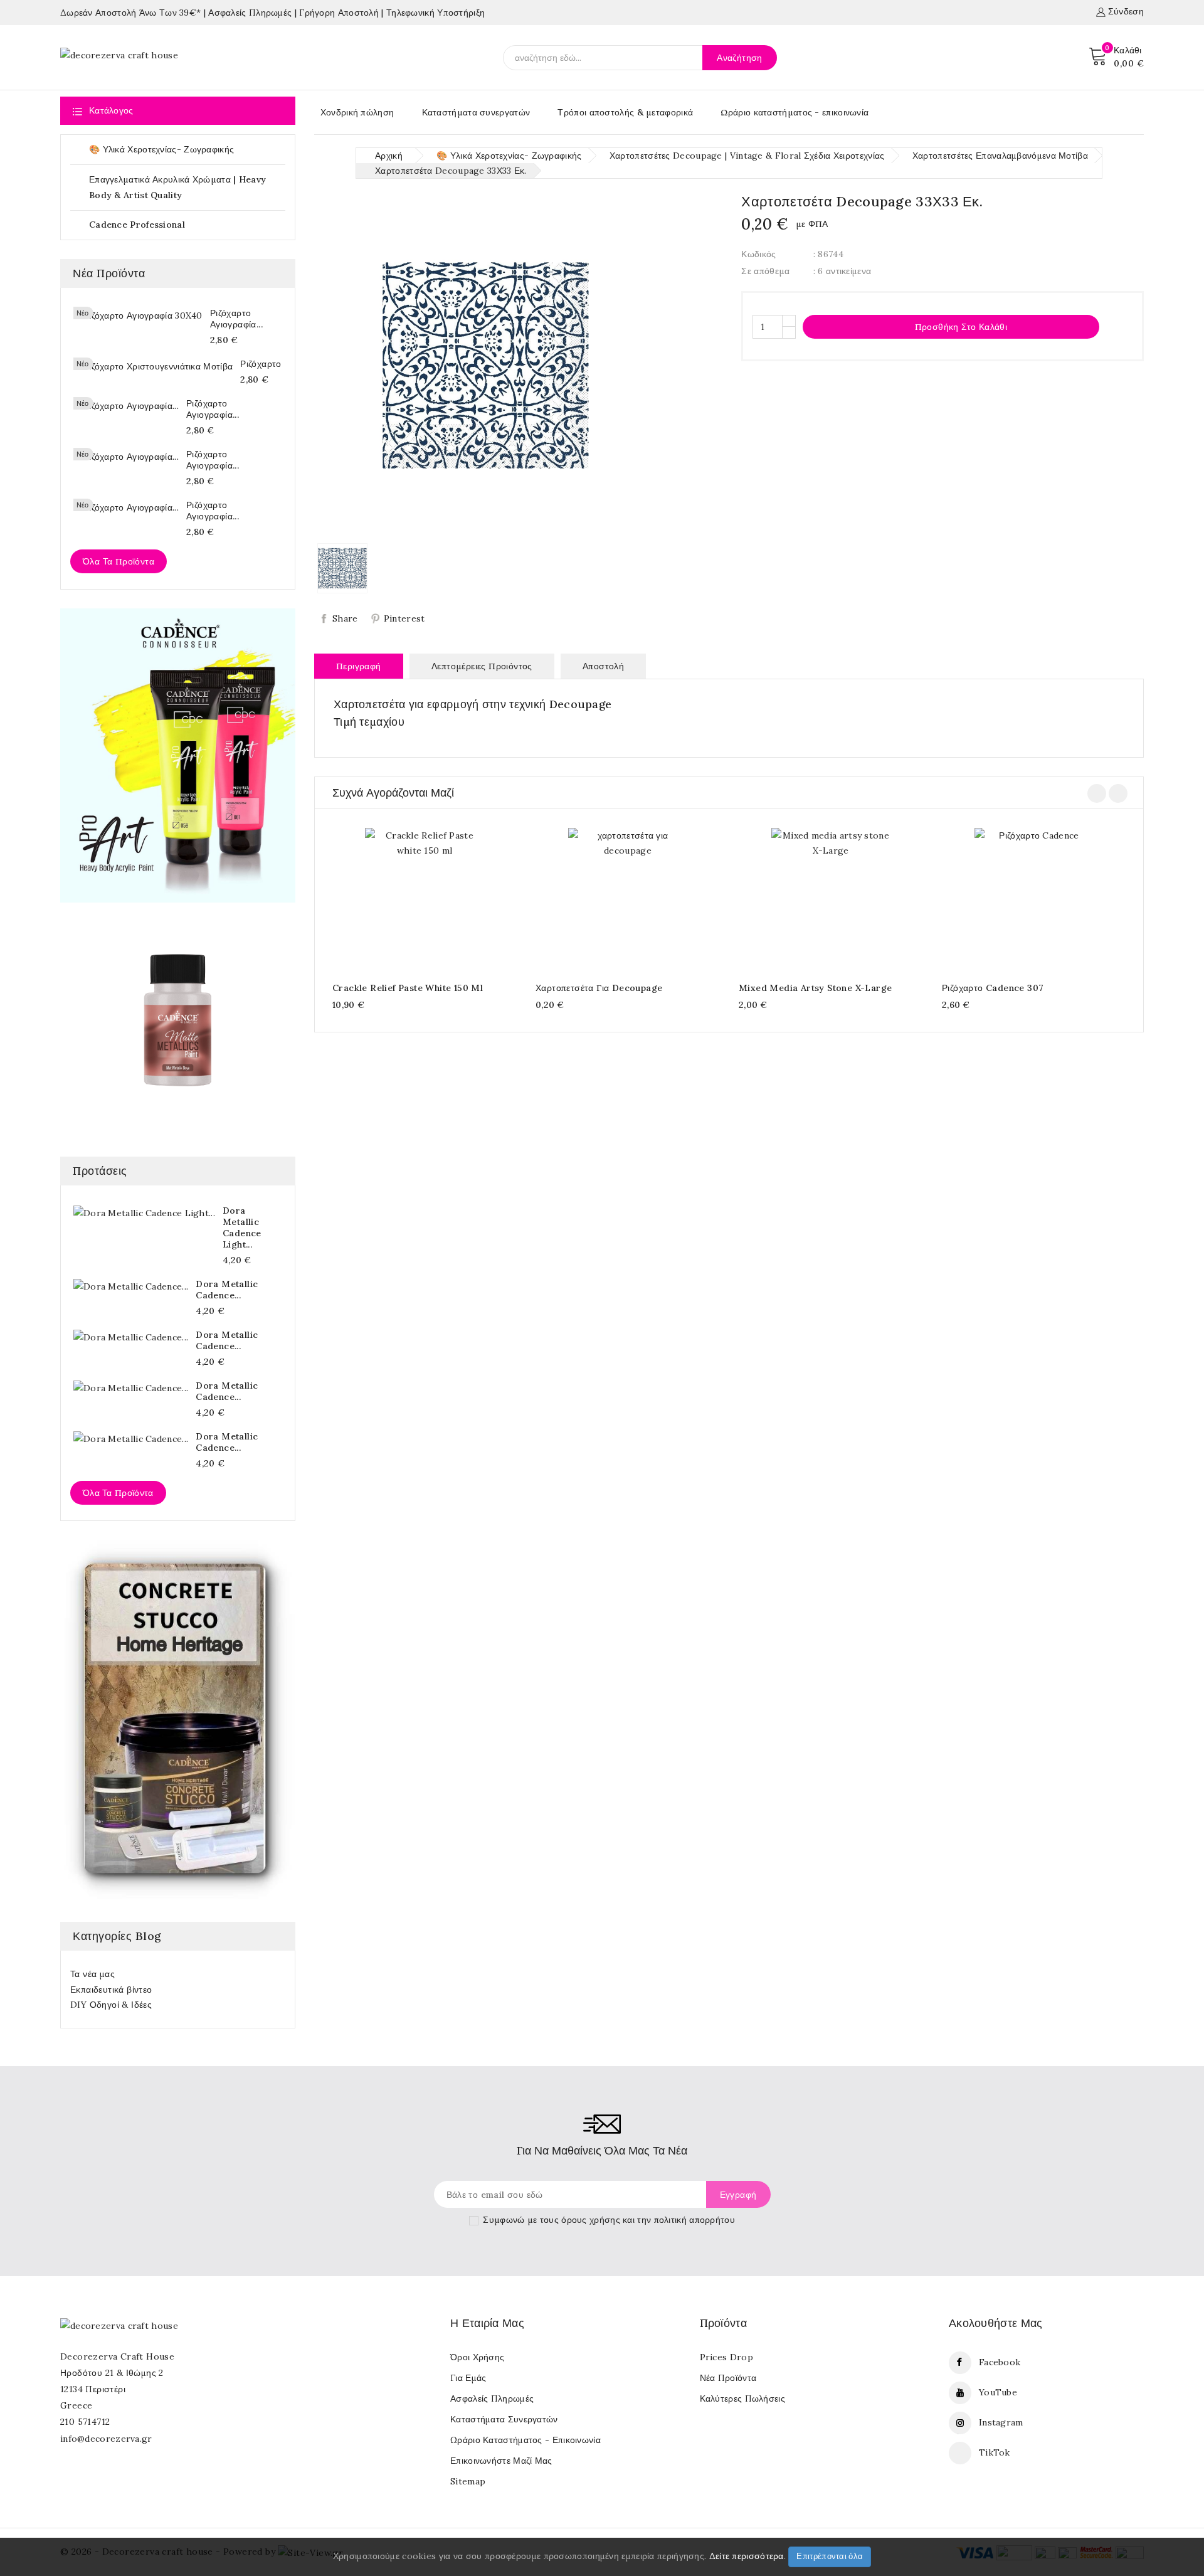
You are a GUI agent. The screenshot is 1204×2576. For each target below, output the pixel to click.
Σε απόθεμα (765, 271)
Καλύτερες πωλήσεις (742, 2398)
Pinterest (404, 618)
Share (345, 618)
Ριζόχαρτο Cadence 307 (993, 988)
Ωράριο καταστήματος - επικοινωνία (795, 112)
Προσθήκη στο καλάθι (952, 326)
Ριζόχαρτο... (264, 364)
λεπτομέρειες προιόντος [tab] (482, 666)
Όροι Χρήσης (477, 2357)
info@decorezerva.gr (106, 2439)
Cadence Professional (186, 225)
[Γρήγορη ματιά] (437, 898)
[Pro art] (178, 755)
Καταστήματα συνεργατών (476, 112)
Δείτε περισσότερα (747, 2556)
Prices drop (726, 2357)
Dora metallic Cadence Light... (242, 1227)
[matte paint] (178, 1020)
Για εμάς (468, 2378)
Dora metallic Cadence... (227, 1290)
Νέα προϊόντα (728, 2378)
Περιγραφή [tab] (359, 666)
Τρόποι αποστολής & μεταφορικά (625, 112)
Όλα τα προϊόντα (119, 561)
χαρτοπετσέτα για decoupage (599, 988)
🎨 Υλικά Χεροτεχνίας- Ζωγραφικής (186, 150)
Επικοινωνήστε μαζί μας (501, 2461)
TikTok (995, 2452)
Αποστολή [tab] (603, 666)
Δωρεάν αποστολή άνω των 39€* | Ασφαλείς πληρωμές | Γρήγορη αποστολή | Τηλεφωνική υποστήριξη (272, 13)
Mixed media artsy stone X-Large (815, 988)
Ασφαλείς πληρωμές (492, 2398)
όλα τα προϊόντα (118, 1493)
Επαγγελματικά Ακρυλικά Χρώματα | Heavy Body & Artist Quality (186, 187)
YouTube (998, 2392)
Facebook (1000, 2362)
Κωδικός (758, 254)
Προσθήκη (412, 898)
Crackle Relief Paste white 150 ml (408, 988)
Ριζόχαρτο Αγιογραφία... (236, 319)
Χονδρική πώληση (357, 112)
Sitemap (468, 2481)
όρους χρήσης (591, 2220)
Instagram (1001, 2422)
